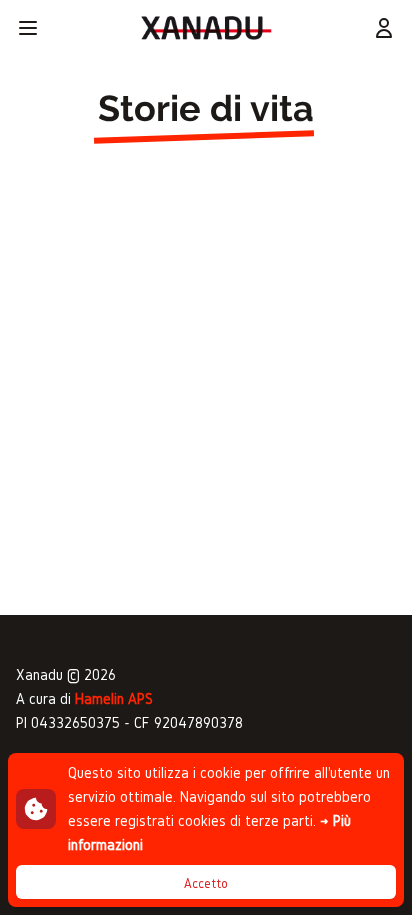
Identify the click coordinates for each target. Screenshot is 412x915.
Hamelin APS (114, 698)
